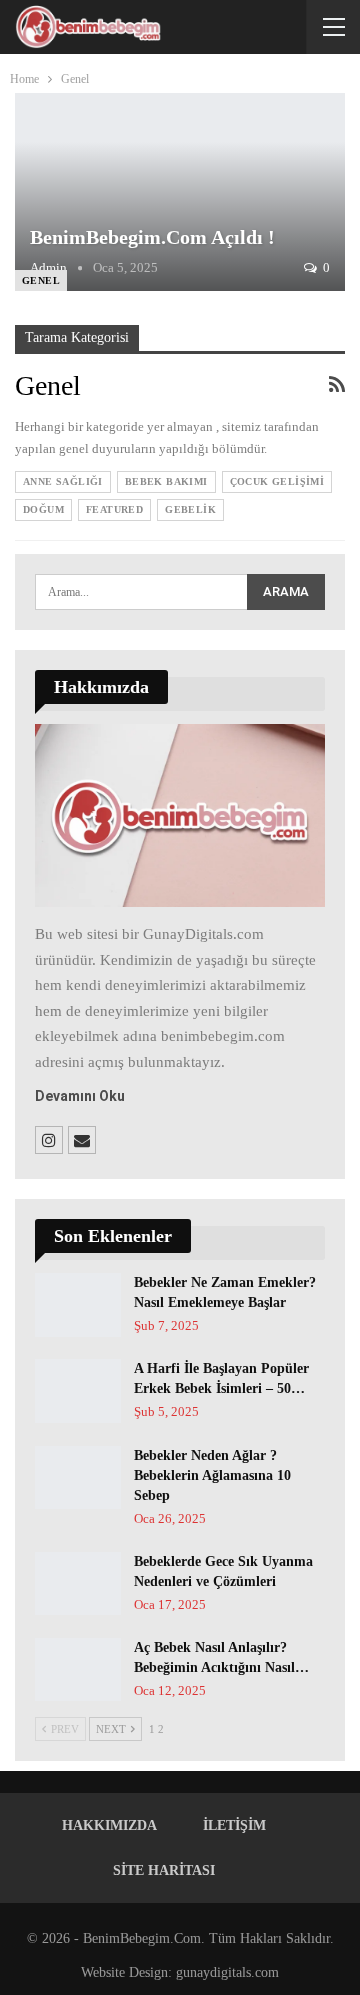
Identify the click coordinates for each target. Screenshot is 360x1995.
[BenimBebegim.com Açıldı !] (180, 192)
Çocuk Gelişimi (277, 481)
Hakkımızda (109, 1825)
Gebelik (190, 509)
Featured (114, 509)
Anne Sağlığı (63, 481)
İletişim (234, 1825)
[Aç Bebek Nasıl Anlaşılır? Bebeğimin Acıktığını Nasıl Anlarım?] (78, 1670)
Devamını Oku (80, 1096)
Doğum (43, 509)
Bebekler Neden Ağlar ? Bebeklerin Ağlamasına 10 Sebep (212, 1475)
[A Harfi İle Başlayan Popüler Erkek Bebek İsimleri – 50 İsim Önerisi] (78, 1391)
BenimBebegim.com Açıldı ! (152, 237)
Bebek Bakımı (166, 481)
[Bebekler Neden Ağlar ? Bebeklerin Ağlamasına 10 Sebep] (78, 1478)
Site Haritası (164, 1870)
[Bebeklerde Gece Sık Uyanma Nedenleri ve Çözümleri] (78, 1584)
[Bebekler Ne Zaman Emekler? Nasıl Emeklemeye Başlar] (78, 1305)
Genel (41, 280)
